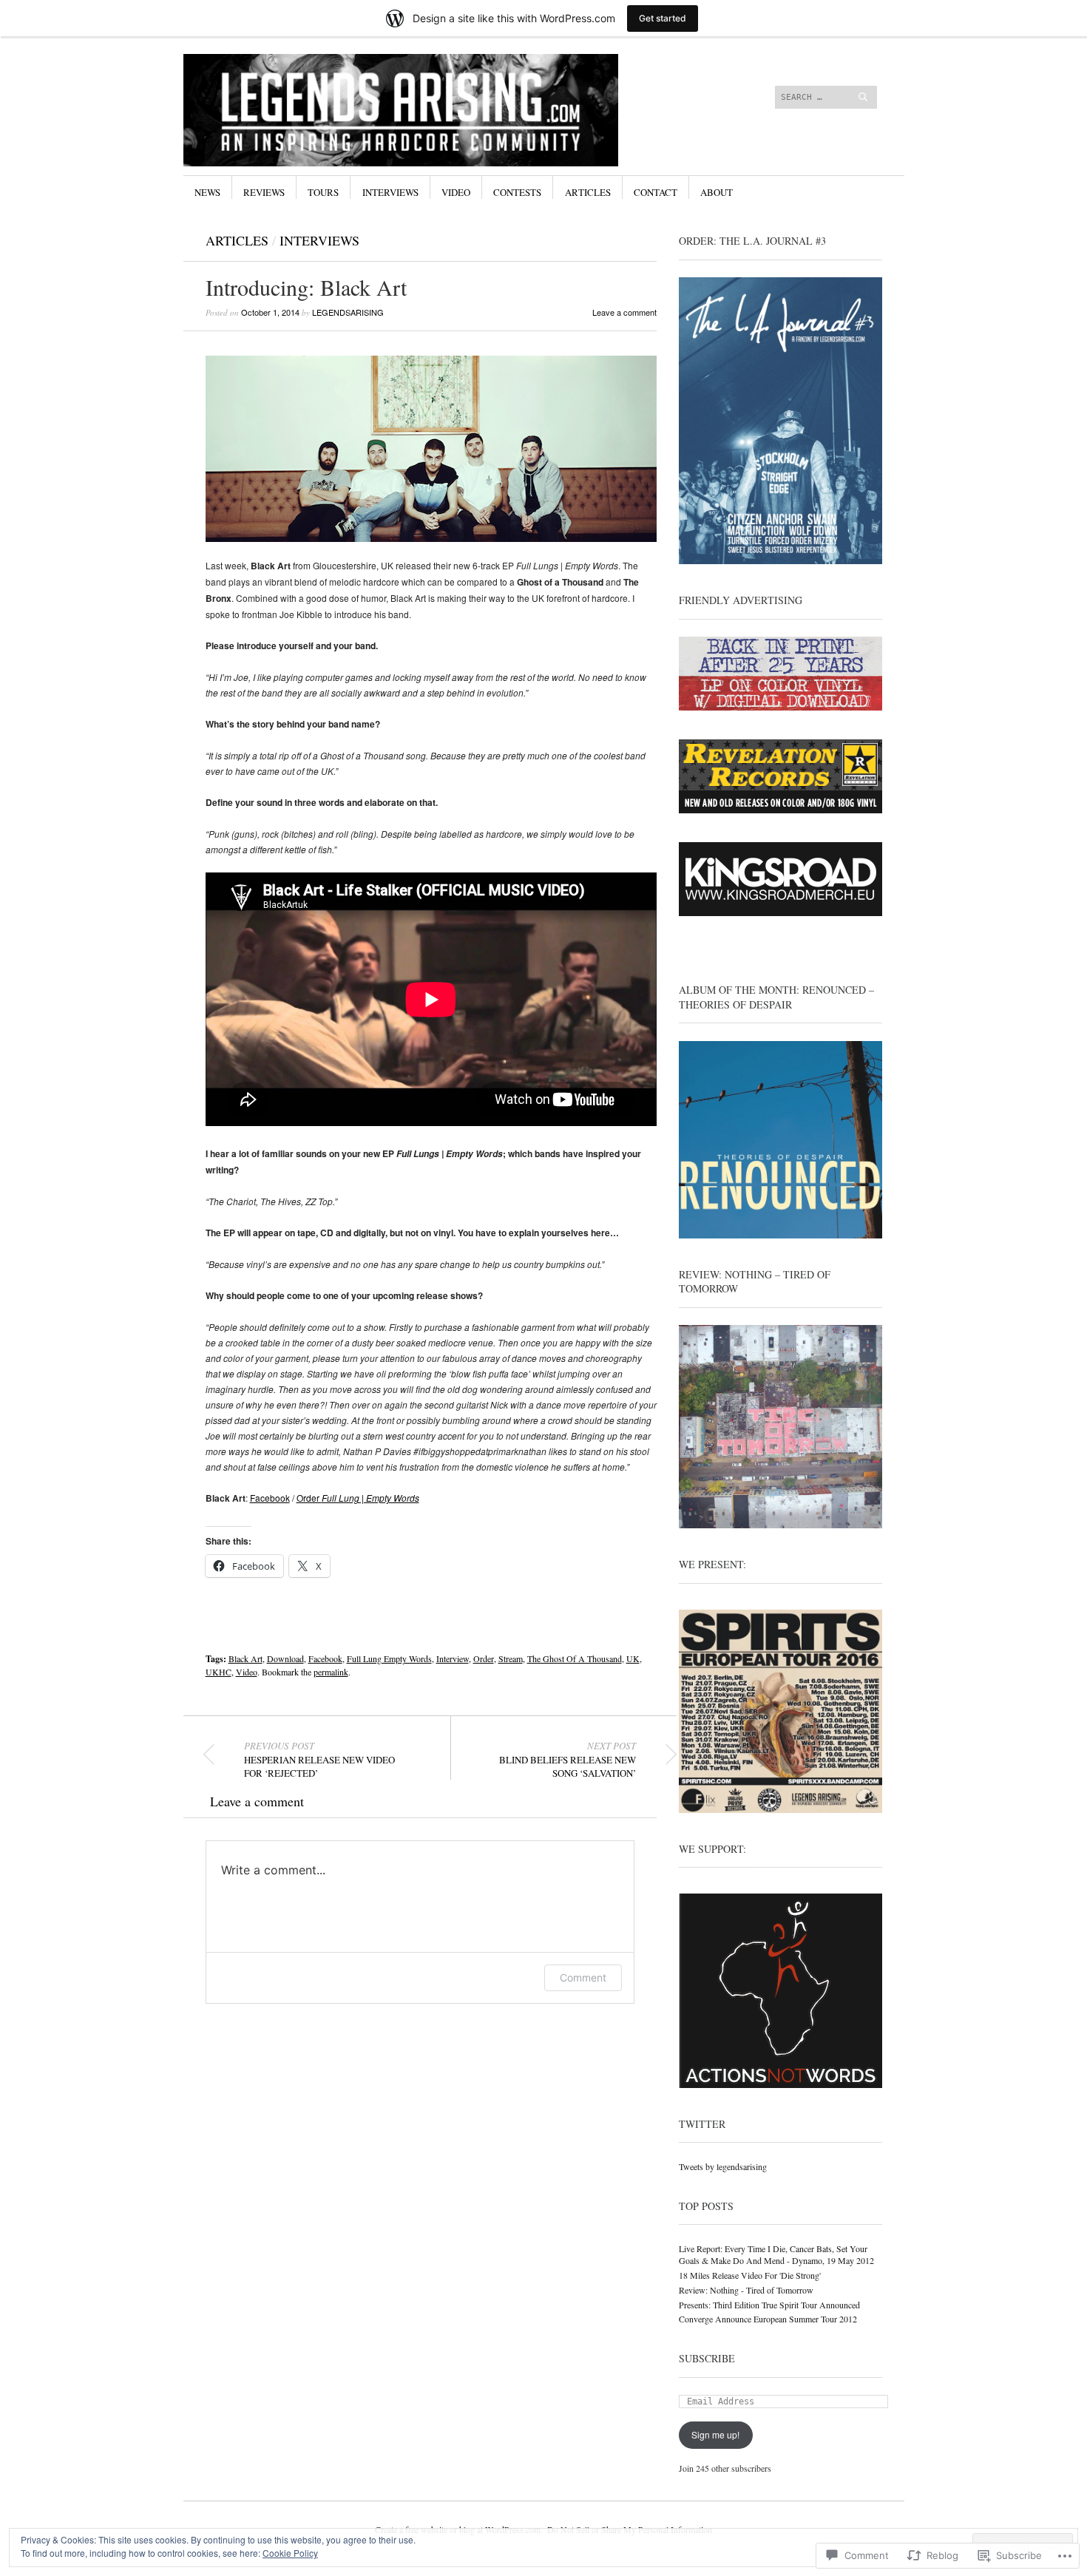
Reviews (264, 192)
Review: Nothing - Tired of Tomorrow (746, 2290)
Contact (656, 192)
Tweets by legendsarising (723, 2166)
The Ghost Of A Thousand (575, 1658)
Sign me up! (715, 2434)
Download (285, 1658)
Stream (511, 1658)
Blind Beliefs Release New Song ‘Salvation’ (568, 1760)
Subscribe (707, 2358)
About (717, 192)
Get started (663, 18)
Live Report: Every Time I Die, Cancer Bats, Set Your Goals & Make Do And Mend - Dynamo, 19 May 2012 (776, 2255)
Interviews (390, 192)
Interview (453, 1658)
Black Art (245, 1658)
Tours (323, 192)
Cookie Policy (290, 2553)
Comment (583, 1977)
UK (633, 1658)
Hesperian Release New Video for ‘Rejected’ (319, 1760)
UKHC (219, 1672)
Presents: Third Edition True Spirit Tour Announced (769, 2305)
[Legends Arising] (432, 109)
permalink (331, 1672)
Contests (517, 192)
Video (456, 192)
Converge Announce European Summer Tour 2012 (768, 2319)
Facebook (270, 1498)
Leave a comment (624, 312)
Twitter (702, 2124)
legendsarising (348, 312)
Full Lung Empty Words (389, 1658)
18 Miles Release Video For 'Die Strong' (750, 2275)
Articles (588, 192)
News (207, 192)
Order (358, 1498)
